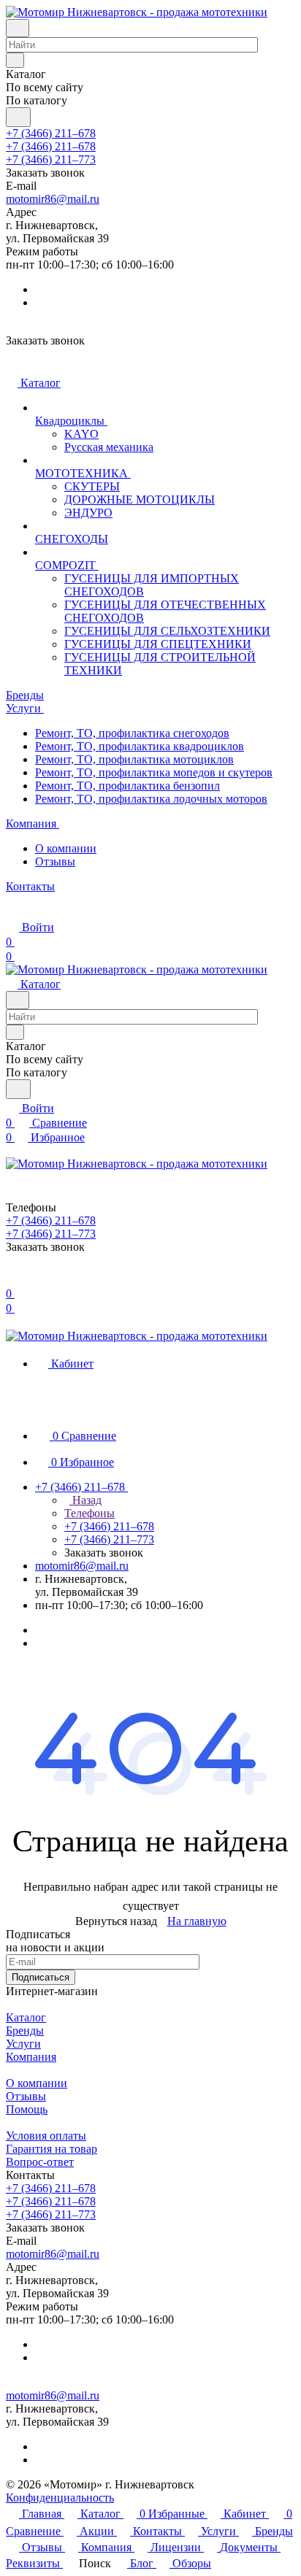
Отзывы (55, 861)
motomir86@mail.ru (53, 199)
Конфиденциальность (60, 2498)
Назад (85, 1500)
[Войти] (12, 1279)
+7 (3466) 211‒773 (51, 159)
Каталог (26, 2017)
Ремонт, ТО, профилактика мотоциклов (134, 759)
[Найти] (18, 117)
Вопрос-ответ (40, 2162)
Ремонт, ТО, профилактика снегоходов (132, 733)
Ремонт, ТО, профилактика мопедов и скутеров (154, 772)
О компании (66, 848)
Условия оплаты (46, 2136)
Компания (31, 2057)
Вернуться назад (116, 1921)
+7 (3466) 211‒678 (51, 133)
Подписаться (41, 1977)
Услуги (23, 2044)
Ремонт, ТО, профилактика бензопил (127, 786)
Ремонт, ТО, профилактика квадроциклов (140, 746)
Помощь (27, 2109)
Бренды (25, 2031)
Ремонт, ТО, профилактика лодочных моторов (151, 799)
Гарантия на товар (52, 2149)
